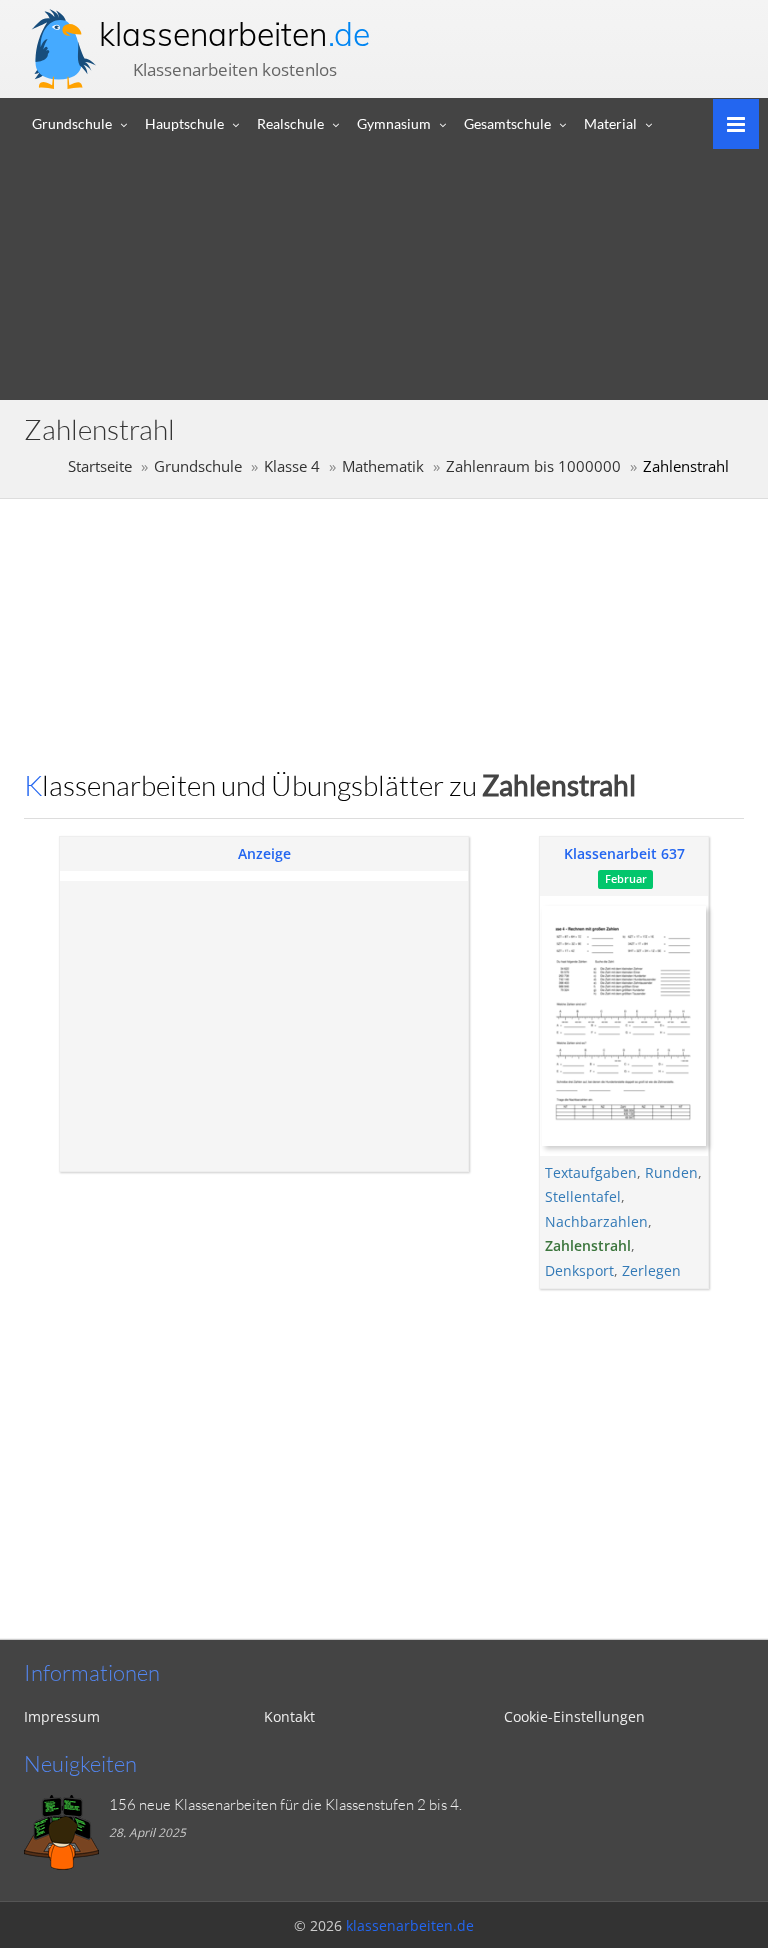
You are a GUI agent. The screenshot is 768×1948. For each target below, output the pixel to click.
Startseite (100, 466)
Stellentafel (583, 1196)
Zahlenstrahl (588, 1245)
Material (610, 123)
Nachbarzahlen (596, 1221)
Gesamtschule (507, 123)
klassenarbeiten (234, 34)
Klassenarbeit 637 (624, 853)
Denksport (579, 1270)
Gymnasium (394, 123)
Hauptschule (184, 123)
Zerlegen (651, 1270)
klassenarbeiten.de (410, 1925)
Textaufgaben (591, 1172)
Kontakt (289, 1716)
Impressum (62, 1716)
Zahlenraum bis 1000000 (533, 466)
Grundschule (72, 123)
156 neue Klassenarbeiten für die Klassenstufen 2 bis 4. (285, 1804)
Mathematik (383, 466)
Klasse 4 (292, 466)
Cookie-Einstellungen (574, 1716)
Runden (671, 1172)
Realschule (290, 123)
